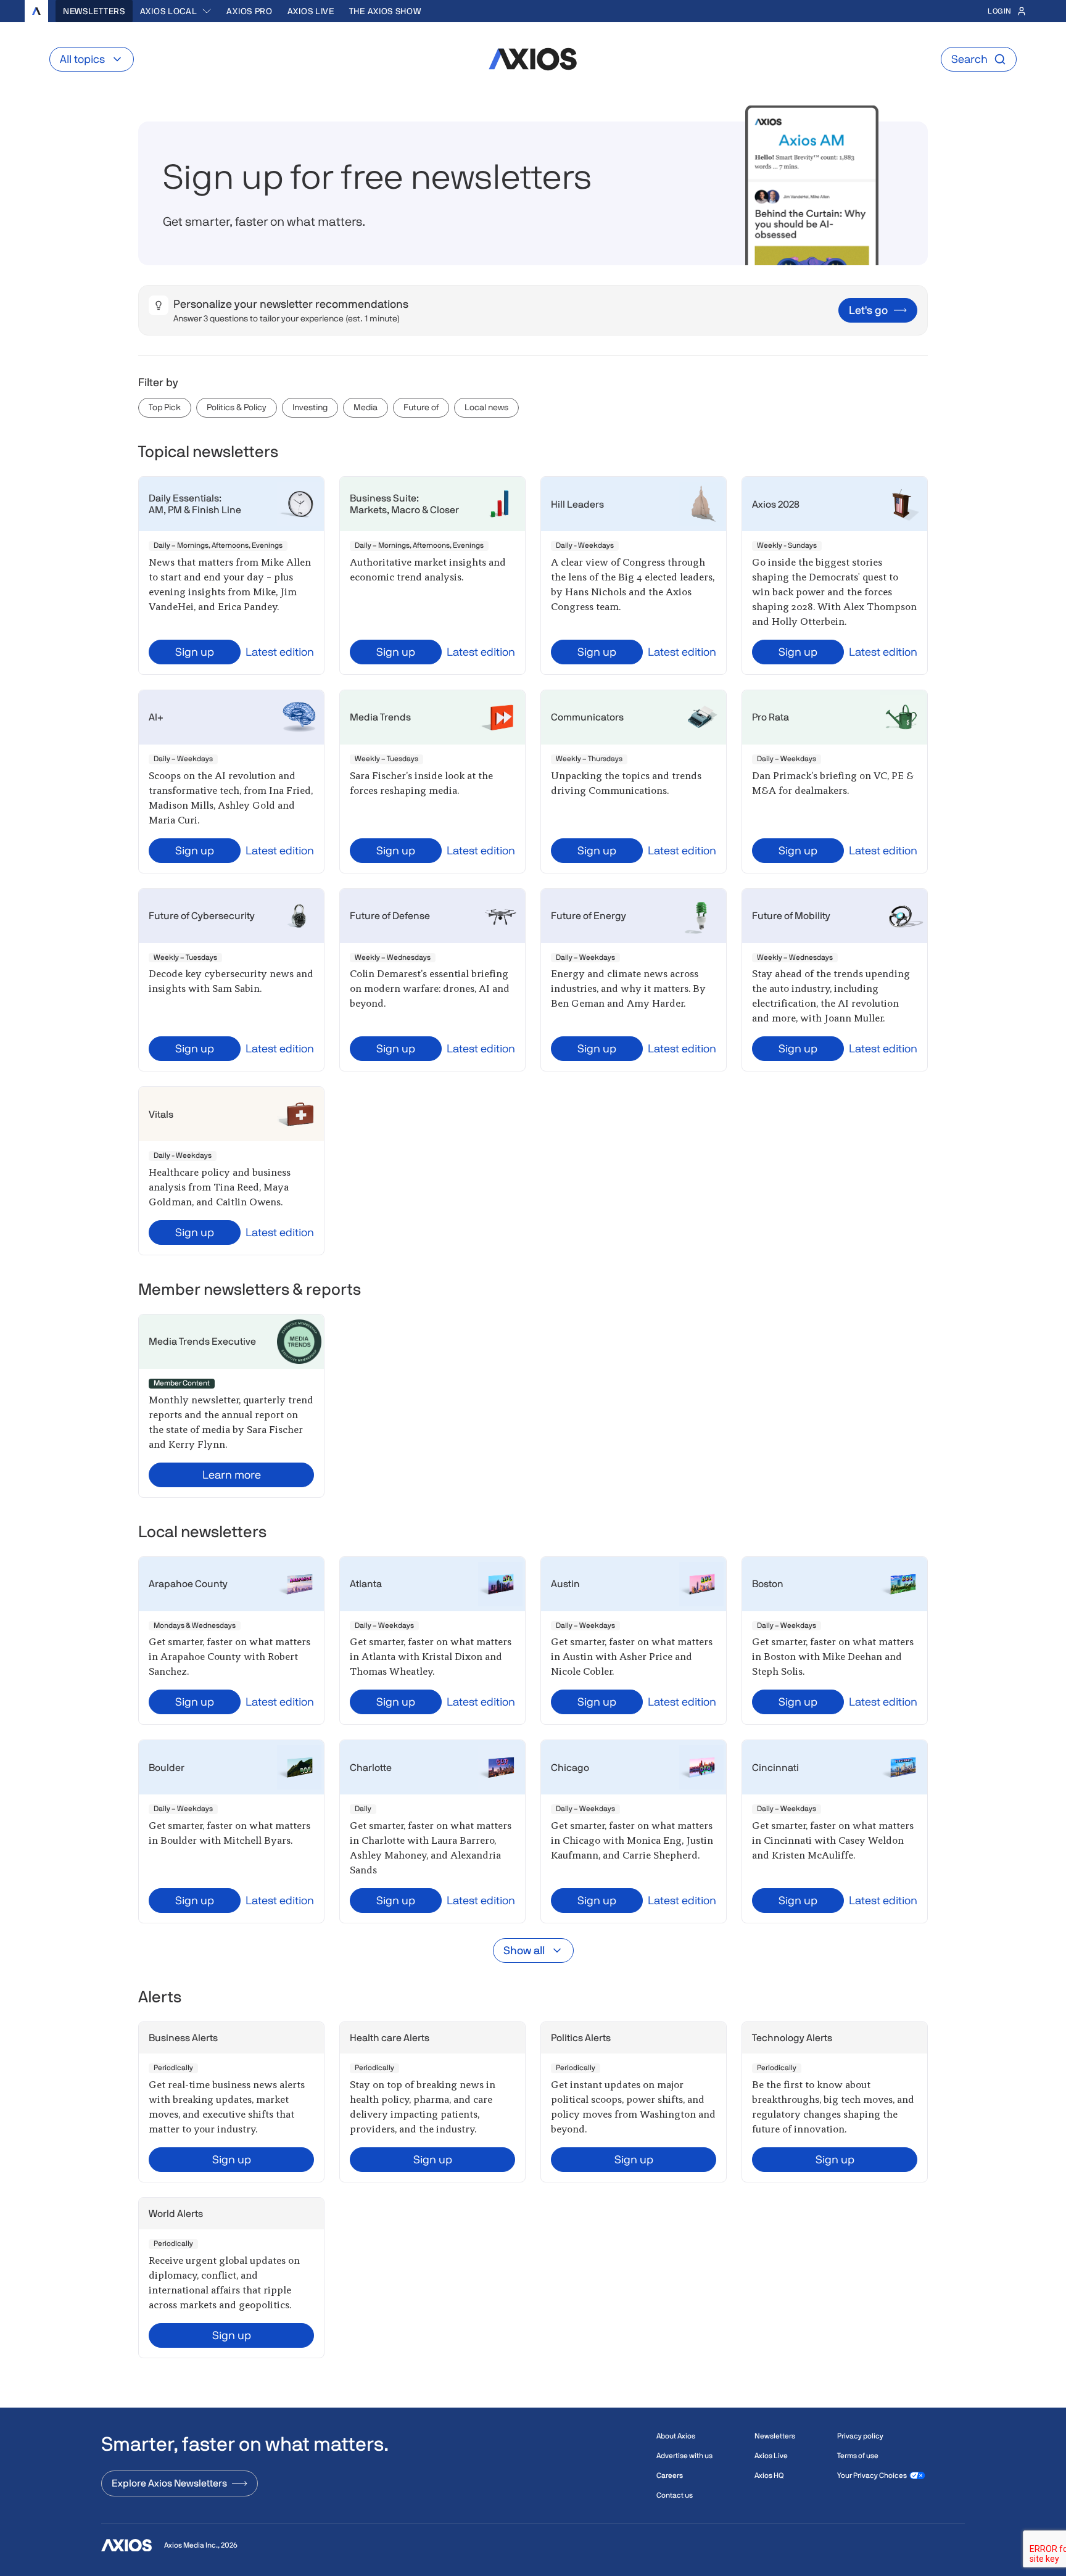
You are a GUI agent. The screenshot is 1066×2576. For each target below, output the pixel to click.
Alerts (160, 1997)
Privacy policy (860, 2436)
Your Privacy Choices (872, 2475)
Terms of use (858, 2456)
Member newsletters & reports (250, 1289)
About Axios (676, 2436)
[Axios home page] (36, 11)
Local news (486, 407)
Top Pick (165, 407)
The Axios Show (385, 11)
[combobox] (176, 11)
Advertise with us (684, 2456)
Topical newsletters (208, 452)
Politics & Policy (237, 407)
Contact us (675, 2495)
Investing (310, 407)
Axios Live (311, 11)
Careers (670, 2475)
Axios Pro (249, 11)
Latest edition (280, 652)
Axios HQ (769, 2475)
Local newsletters (202, 1532)
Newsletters (94, 11)
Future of (421, 407)
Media (366, 407)
